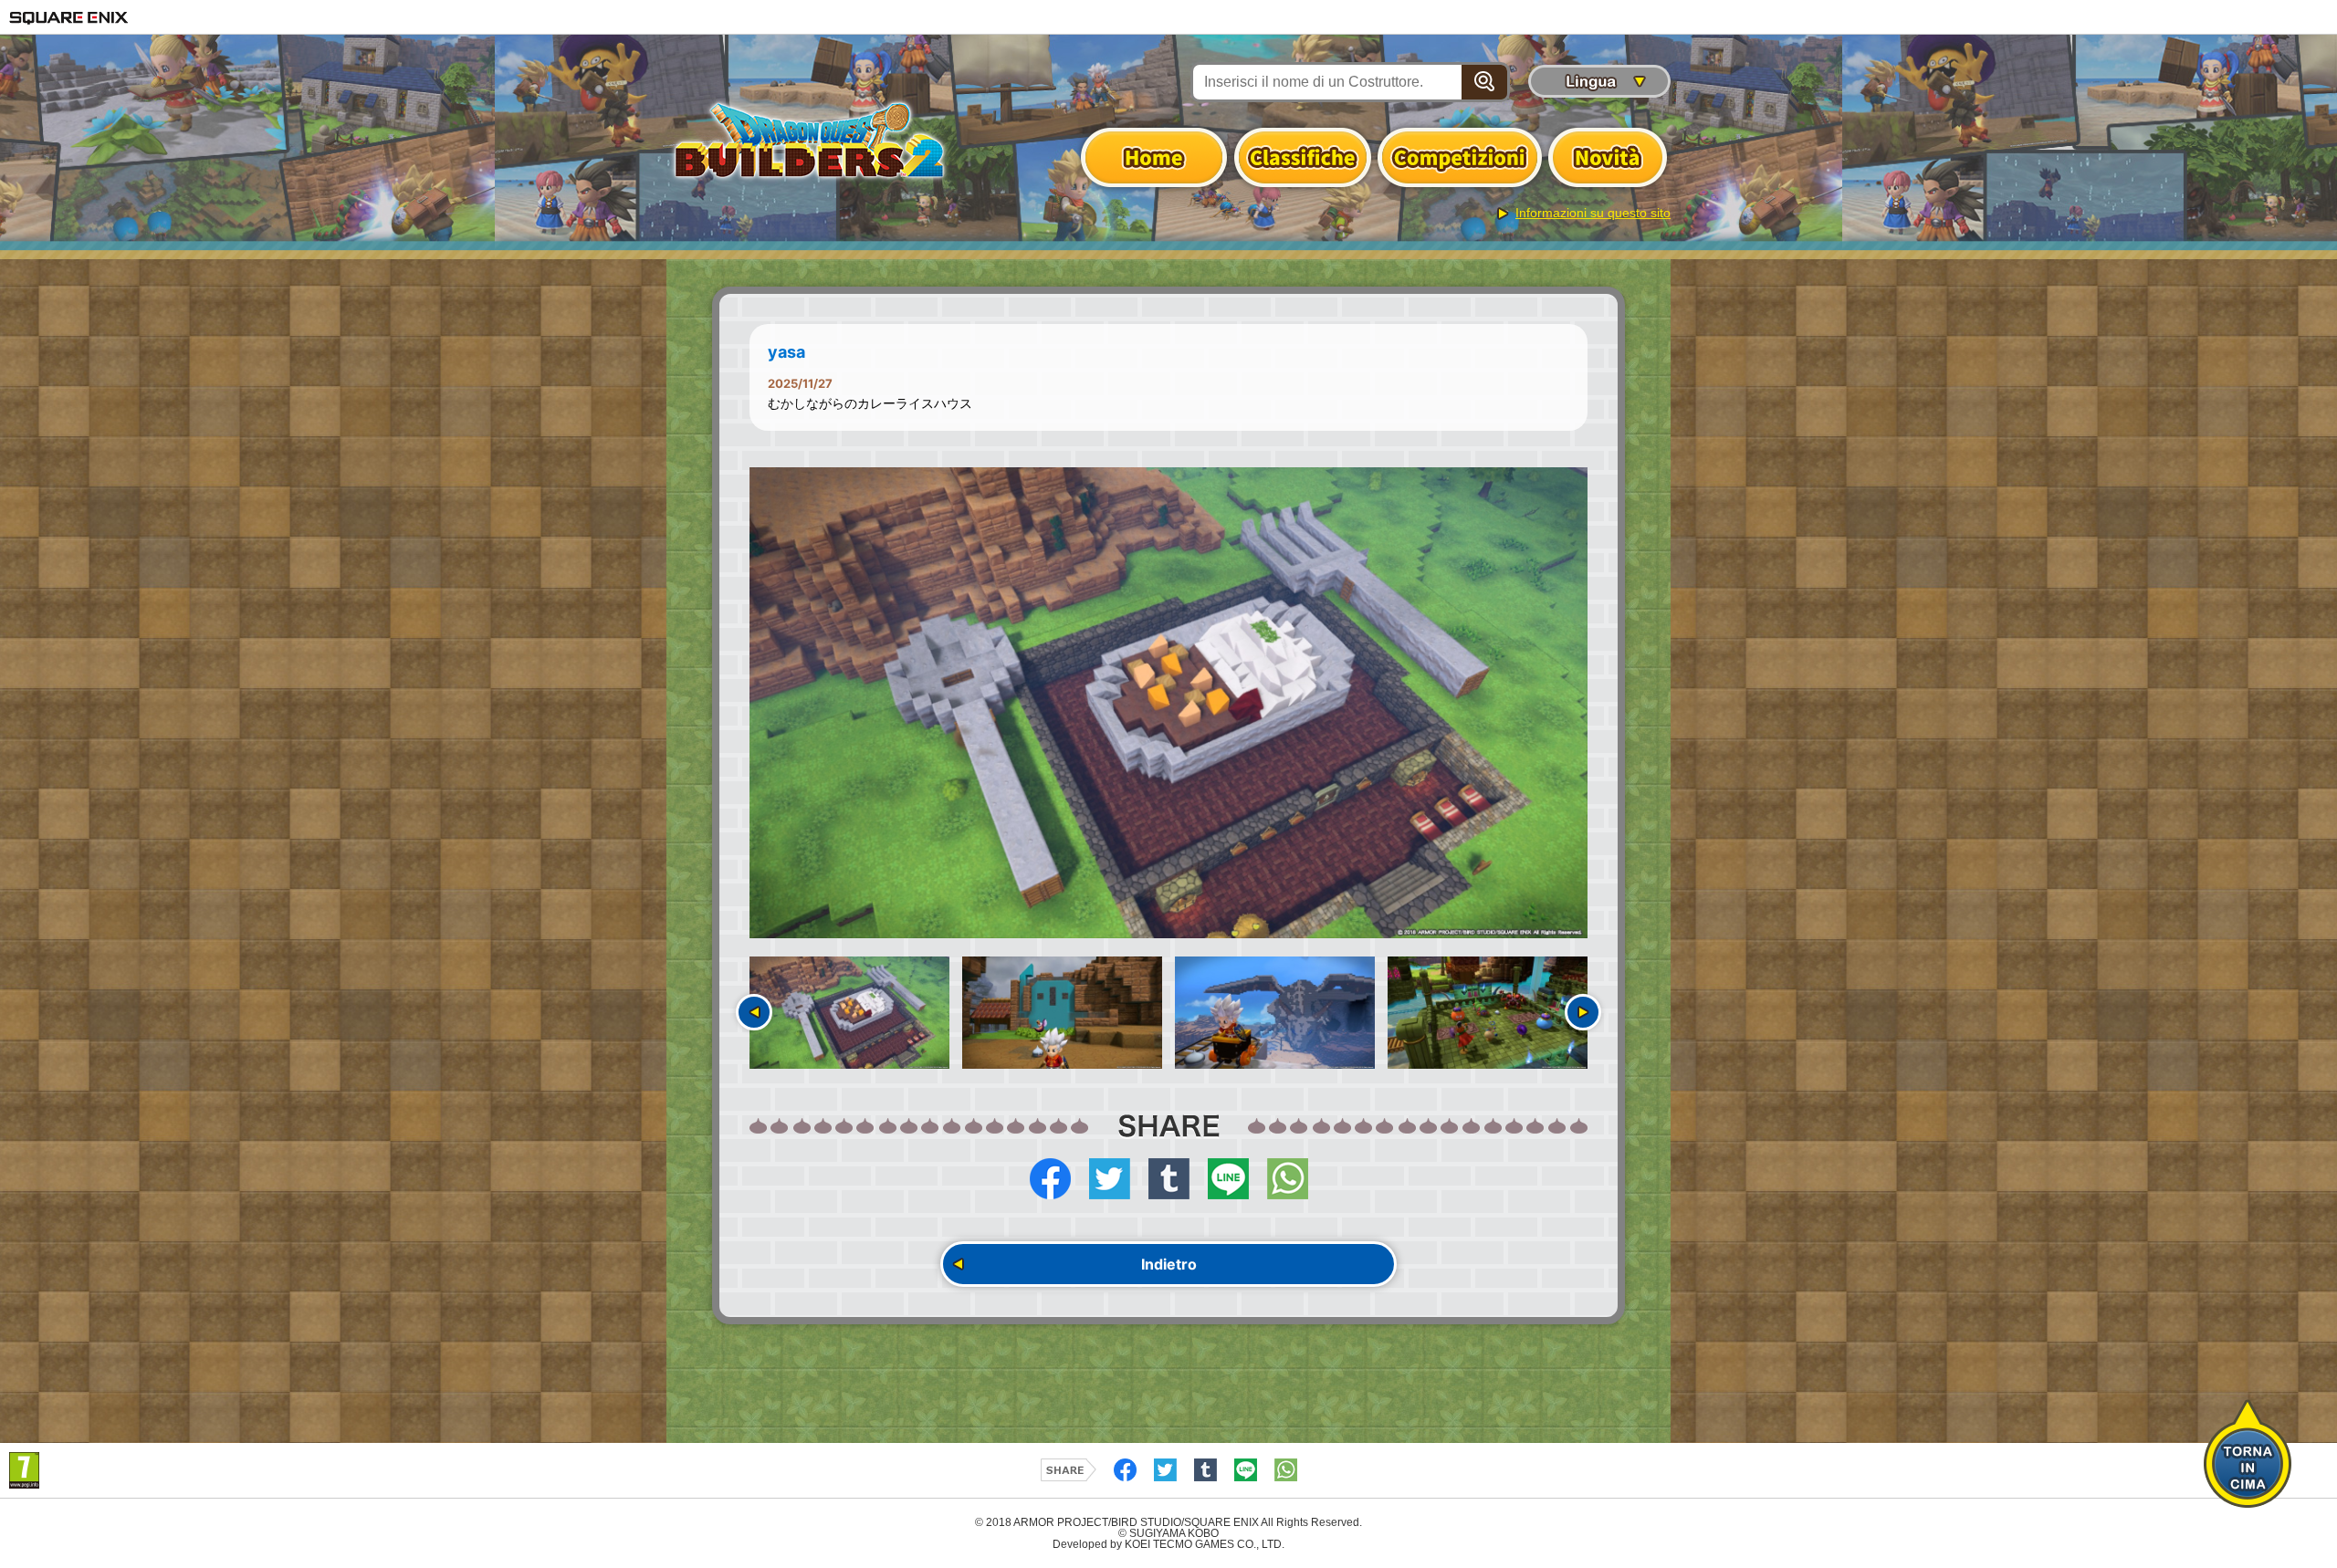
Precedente (754, 1012)
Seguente (1583, 1012)
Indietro (1169, 1264)
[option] (1168, 703)
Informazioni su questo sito (1593, 213)
